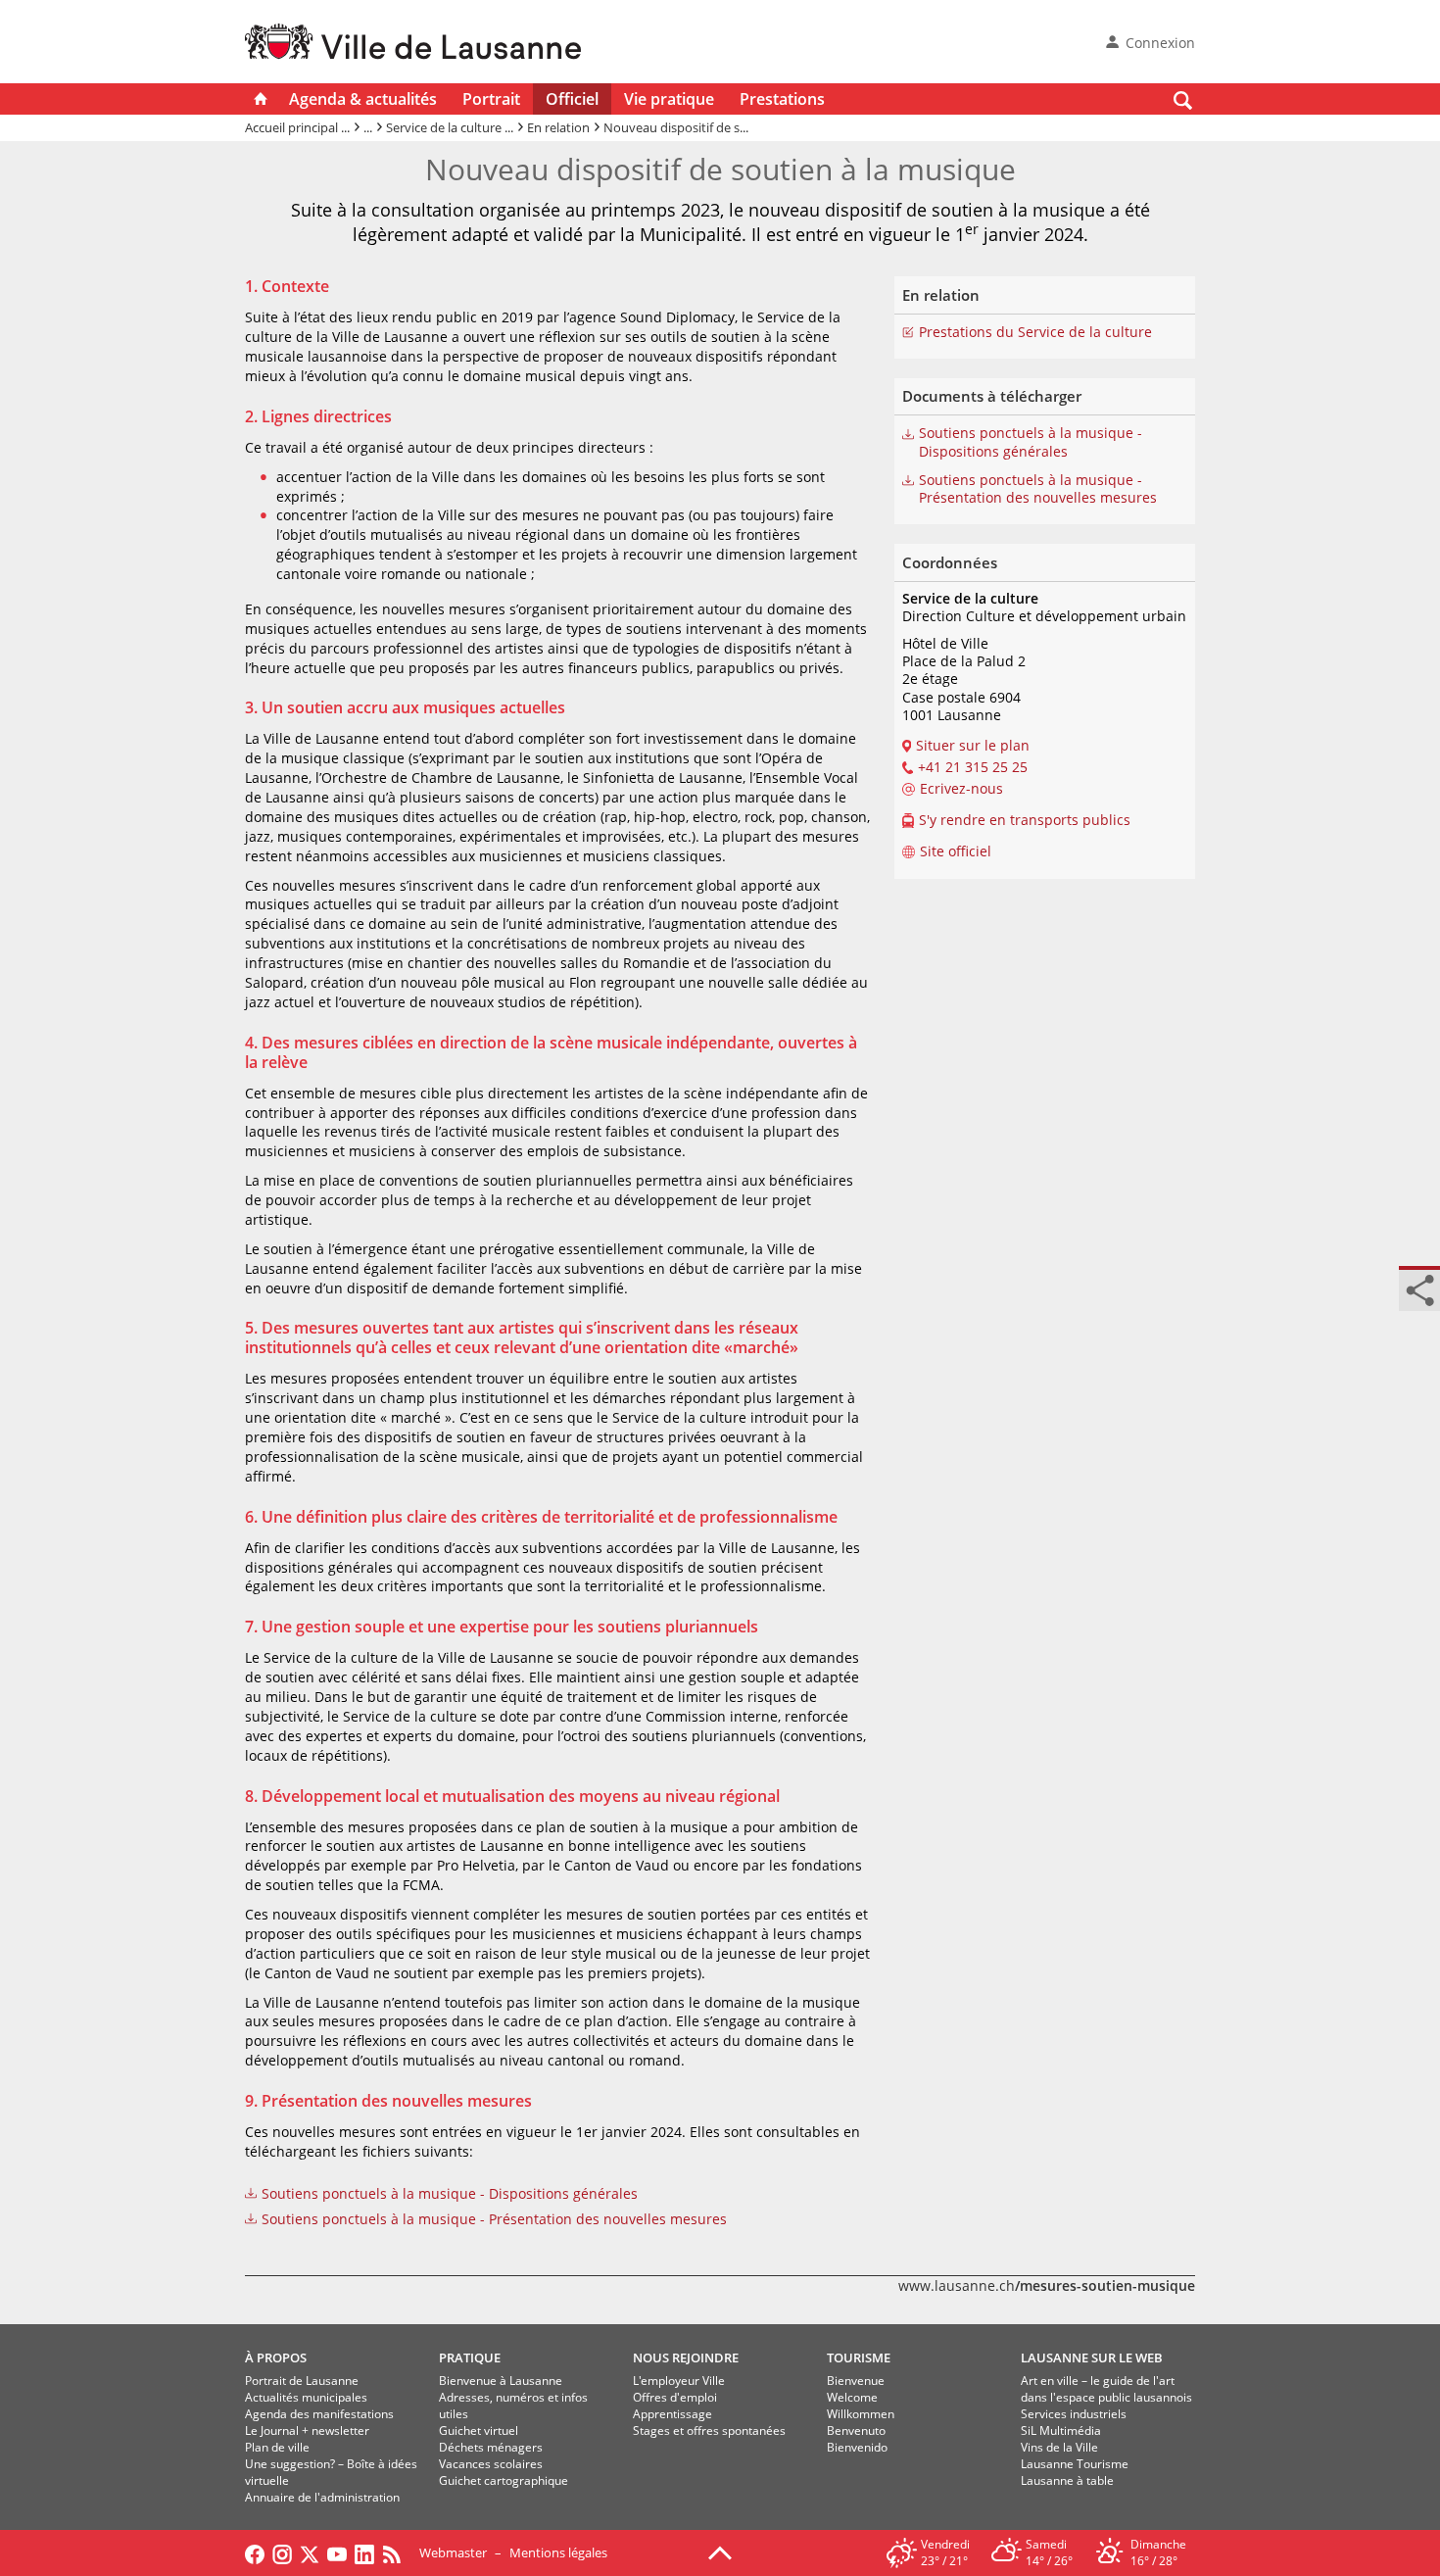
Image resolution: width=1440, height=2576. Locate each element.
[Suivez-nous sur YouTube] (337, 2552)
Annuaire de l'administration (322, 2497)
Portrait (491, 99)
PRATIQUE (470, 2357)
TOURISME (859, 2357)
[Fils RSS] (397, 2552)
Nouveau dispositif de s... (676, 127)
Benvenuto (856, 2430)
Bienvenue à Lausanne (501, 2381)
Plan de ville (277, 2447)
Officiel (572, 99)
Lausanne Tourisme (1075, 2464)
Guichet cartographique (504, 2480)
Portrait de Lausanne (302, 2381)
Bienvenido (857, 2447)
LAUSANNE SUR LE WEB (1092, 2357)
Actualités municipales (306, 2397)
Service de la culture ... (450, 127)
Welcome (852, 2397)
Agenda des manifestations (319, 2414)
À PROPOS (276, 2357)
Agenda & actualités (363, 99)
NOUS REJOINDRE (686, 2357)
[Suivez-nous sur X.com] (310, 2552)
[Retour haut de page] (720, 2552)
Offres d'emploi (675, 2397)
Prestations (782, 99)
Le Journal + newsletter (307, 2430)
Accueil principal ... (297, 127)
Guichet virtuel (479, 2430)
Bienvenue (856, 2381)
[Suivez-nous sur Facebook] (255, 2552)
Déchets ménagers (491, 2447)
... (368, 127)
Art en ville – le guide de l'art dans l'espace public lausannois (1106, 2389)
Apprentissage (672, 2414)
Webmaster (453, 2552)
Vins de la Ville (1059, 2447)
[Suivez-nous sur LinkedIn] (364, 2552)
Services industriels (1074, 2414)
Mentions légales (558, 2552)
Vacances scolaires (491, 2464)
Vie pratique (669, 99)
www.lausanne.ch (1047, 2285)
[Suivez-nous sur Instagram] (282, 2552)
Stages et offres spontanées (709, 2430)
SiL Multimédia (1061, 2430)
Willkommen (861, 2414)
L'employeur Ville (679, 2381)
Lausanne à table (1067, 2480)
